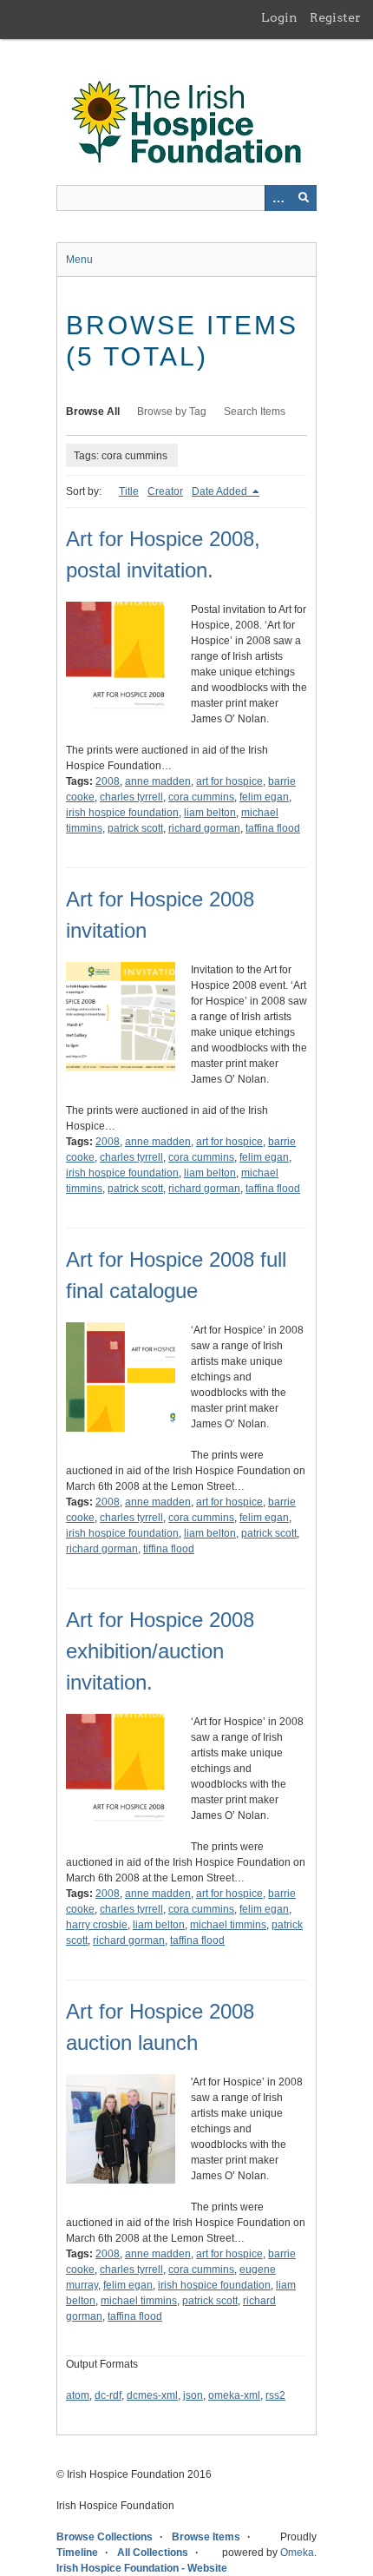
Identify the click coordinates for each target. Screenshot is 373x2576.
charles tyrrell (131, 797)
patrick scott (135, 828)
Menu (79, 260)
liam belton (210, 813)
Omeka (297, 2553)
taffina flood (273, 828)
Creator (165, 491)
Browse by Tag (172, 412)
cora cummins (201, 797)
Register (335, 17)
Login (279, 17)
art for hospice (229, 781)
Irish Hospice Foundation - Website (142, 2568)
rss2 (275, 2395)
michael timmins (228, 1925)
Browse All (93, 412)
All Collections (153, 2553)
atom (78, 2395)
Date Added (221, 491)
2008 (108, 781)
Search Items (255, 412)
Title (129, 491)
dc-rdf (108, 2395)
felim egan (264, 797)
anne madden (158, 781)
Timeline (77, 2553)
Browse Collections (105, 2537)
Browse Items (206, 2537)
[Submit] (304, 198)
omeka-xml (234, 2395)
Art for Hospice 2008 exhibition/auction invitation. (160, 1651)
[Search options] (278, 198)
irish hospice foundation (122, 813)
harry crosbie (97, 1925)
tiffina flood (169, 1549)
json (193, 2395)
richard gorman (204, 828)
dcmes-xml (152, 2395)
